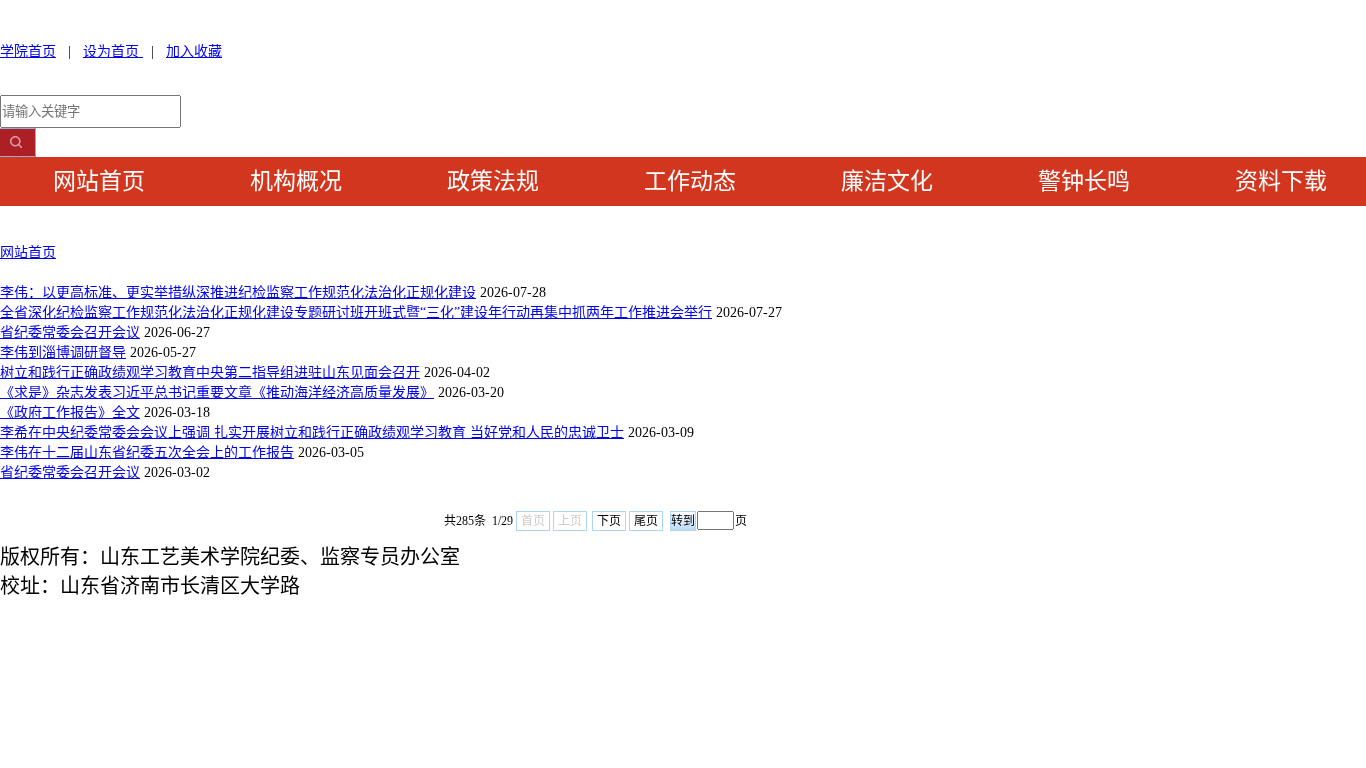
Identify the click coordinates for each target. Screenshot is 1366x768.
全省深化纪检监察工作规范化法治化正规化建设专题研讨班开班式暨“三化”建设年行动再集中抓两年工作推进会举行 (356, 312)
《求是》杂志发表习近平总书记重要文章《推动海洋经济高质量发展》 (217, 392)
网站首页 (28, 252)
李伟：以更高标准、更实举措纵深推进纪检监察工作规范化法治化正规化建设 (238, 292)
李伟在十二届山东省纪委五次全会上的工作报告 (147, 452)
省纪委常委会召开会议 (70, 332)
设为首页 (113, 51)
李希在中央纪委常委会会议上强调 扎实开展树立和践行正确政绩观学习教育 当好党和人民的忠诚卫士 (312, 432)
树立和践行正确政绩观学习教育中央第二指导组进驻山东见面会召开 (210, 372)
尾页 (646, 521)
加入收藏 (194, 51)
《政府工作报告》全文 (70, 412)
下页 (609, 521)
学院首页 (28, 51)
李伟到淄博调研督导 (63, 352)
